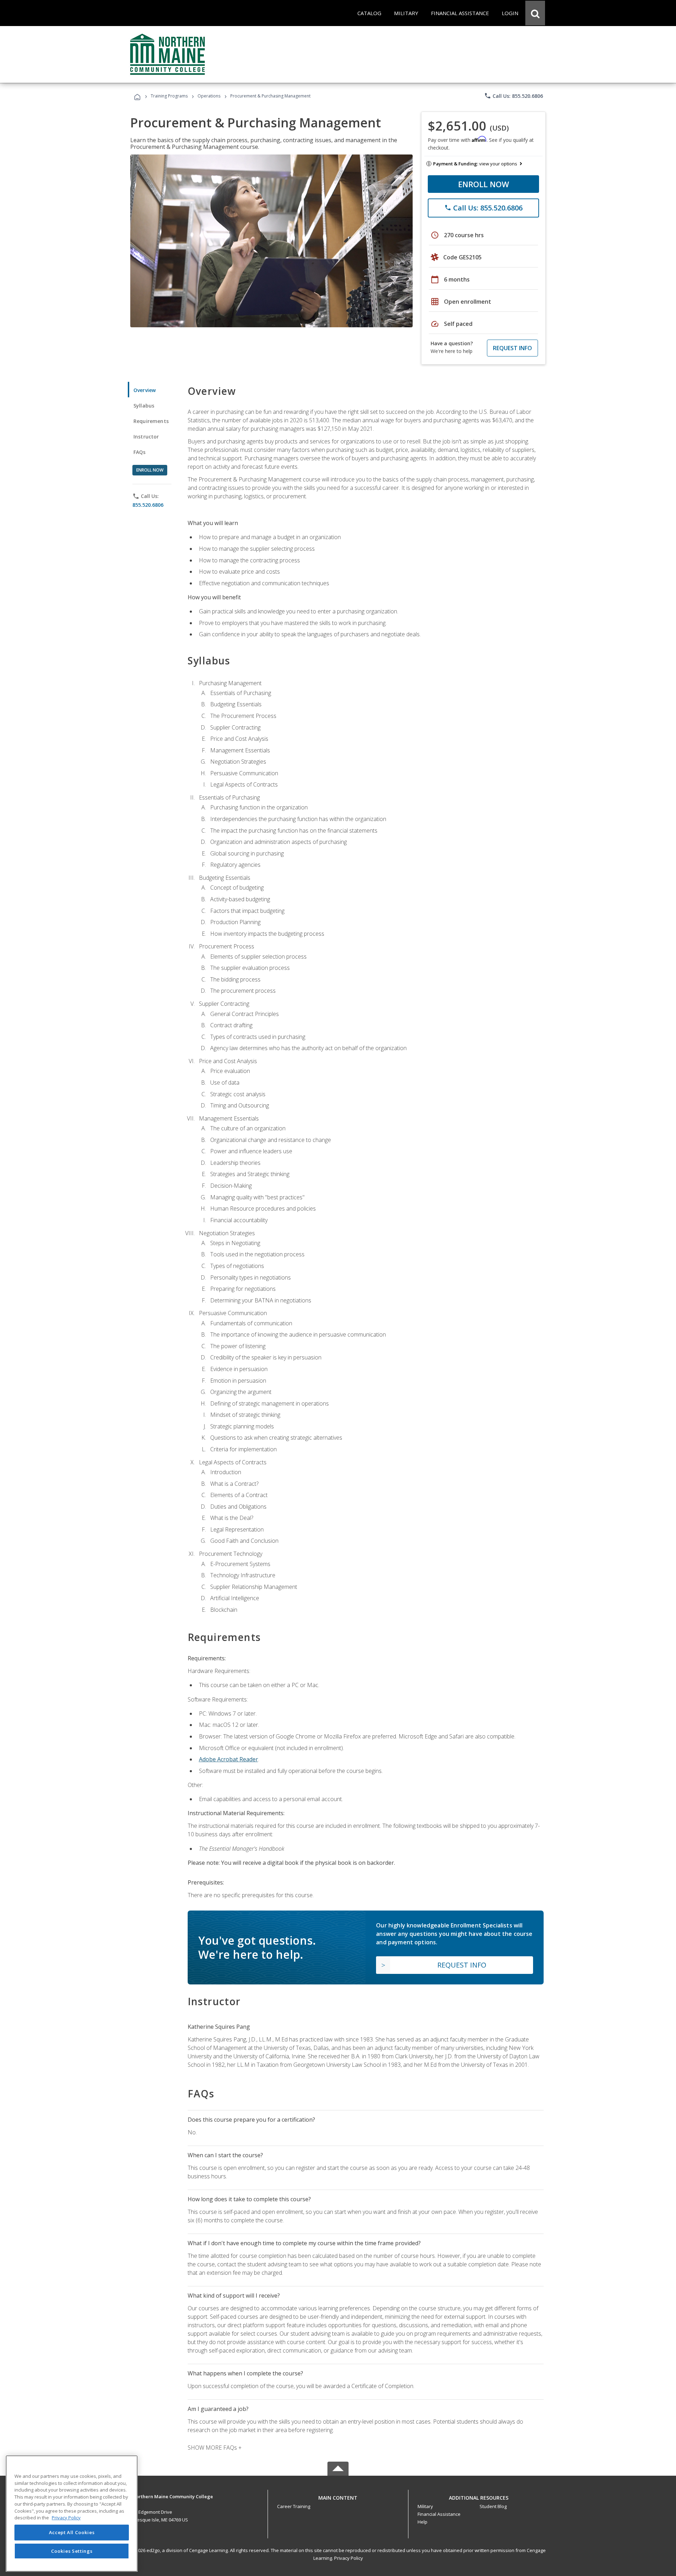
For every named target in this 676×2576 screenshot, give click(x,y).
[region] (72, 2514)
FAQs (140, 452)
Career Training (294, 2506)
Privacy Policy (349, 2558)
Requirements (151, 421)
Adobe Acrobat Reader (229, 1759)
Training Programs (169, 96)
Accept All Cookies (72, 2533)
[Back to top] (338, 2496)
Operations (209, 96)
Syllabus (144, 406)
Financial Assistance (439, 2514)
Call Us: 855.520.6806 (514, 96)
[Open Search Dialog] (535, 13)
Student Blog (493, 2506)
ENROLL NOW (484, 184)
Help (423, 2522)
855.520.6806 (148, 505)
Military (425, 2506)
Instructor (146, 437)
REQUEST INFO (512, 348)
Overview (145, 390)
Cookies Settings (72, 2551)
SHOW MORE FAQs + (215, 2448)
